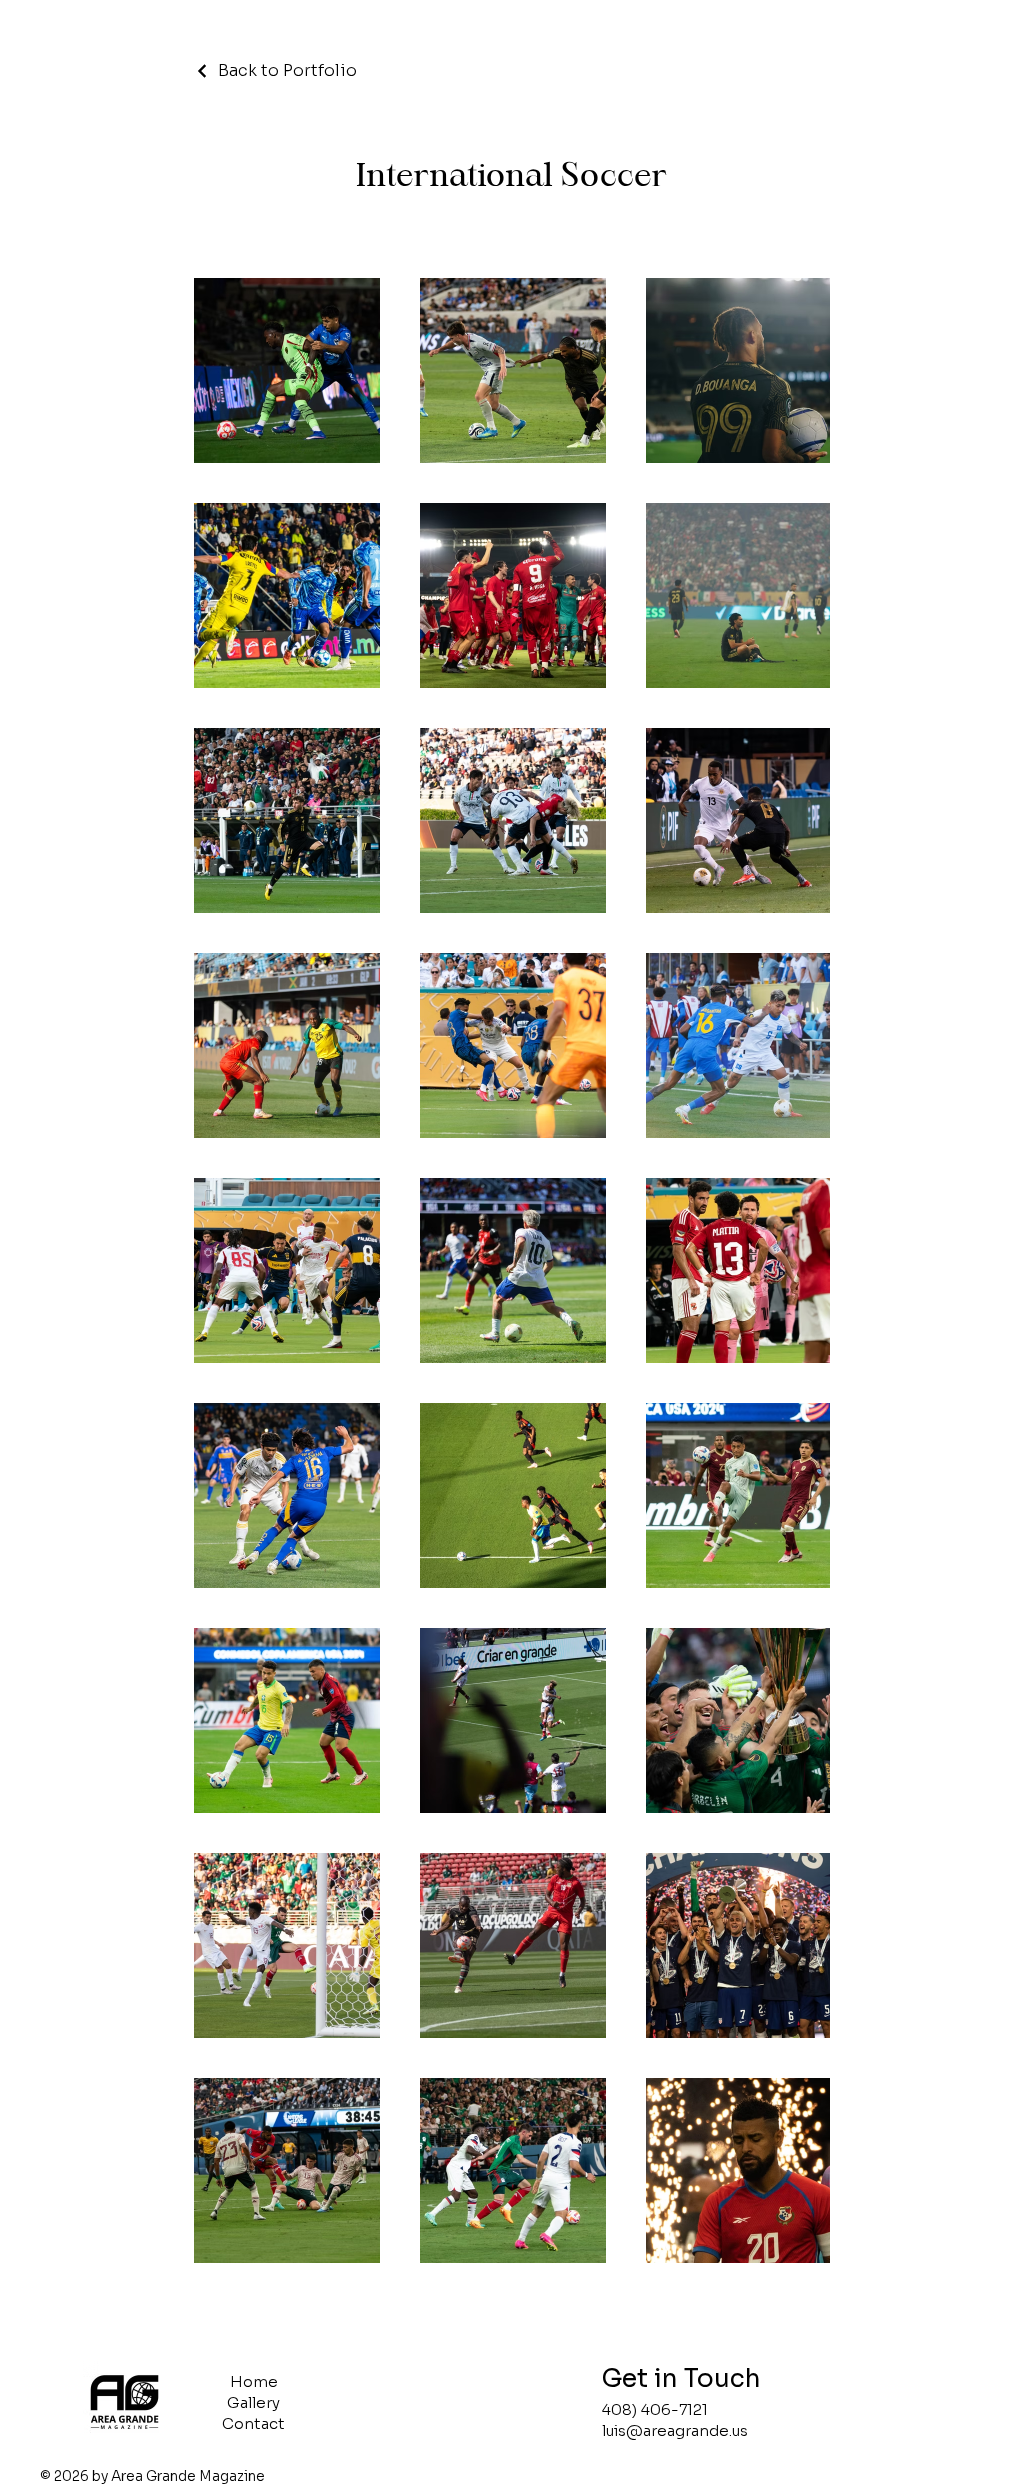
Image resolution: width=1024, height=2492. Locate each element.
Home (254, 2381)
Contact (253, 2423)
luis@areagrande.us (675, 2430)
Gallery (253, 2402)
